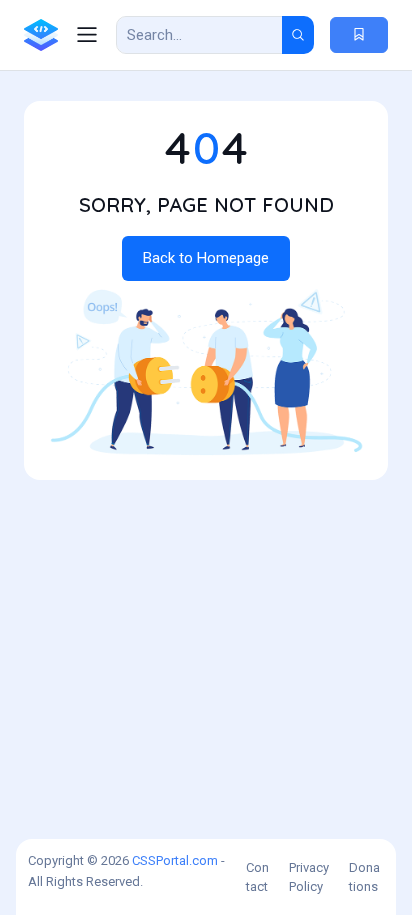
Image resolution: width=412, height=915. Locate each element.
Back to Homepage (206, 258)
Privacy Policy (309, 877)
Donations (364, 877)
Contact (257, 877)
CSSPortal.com (175, 860)
